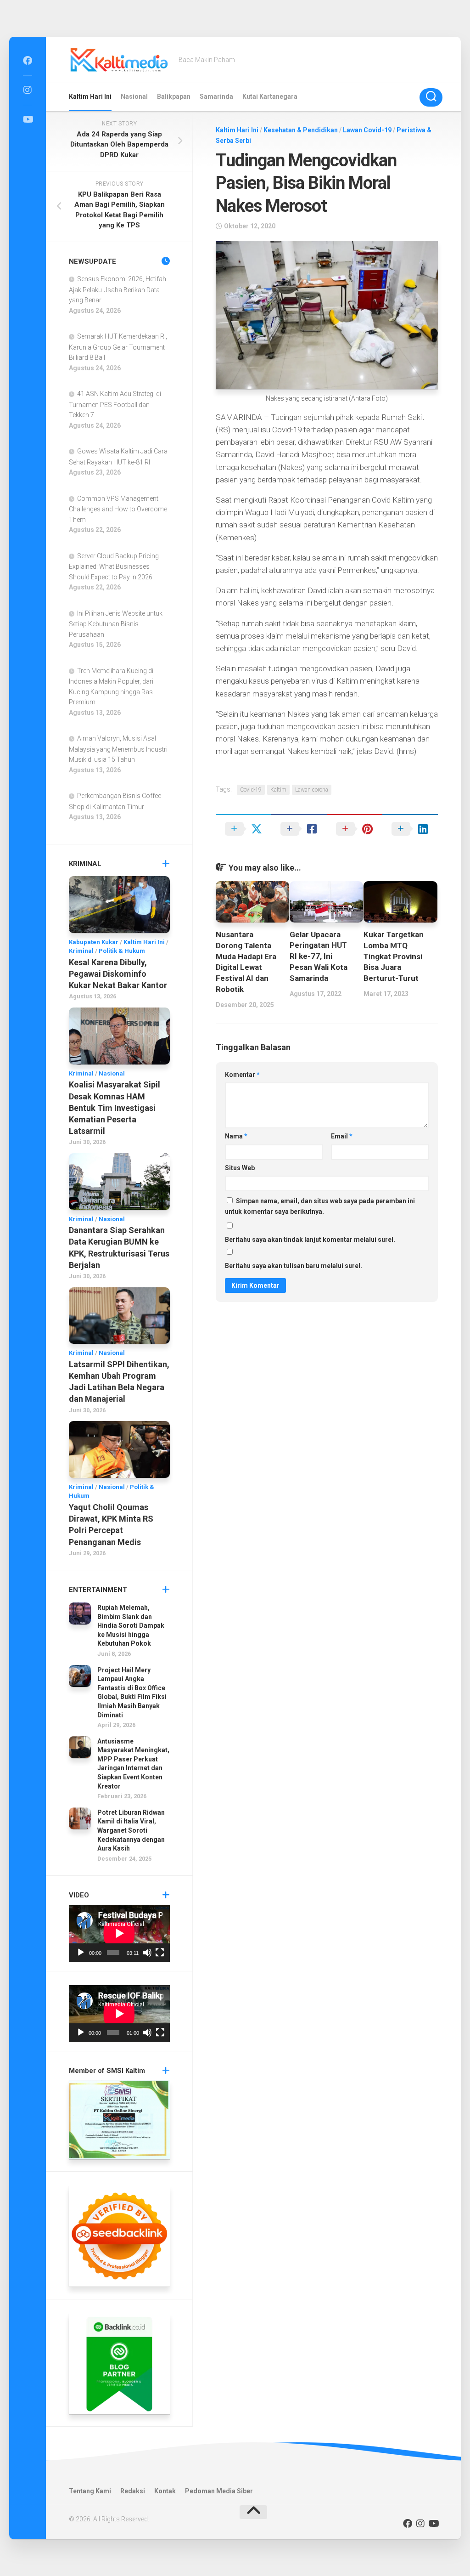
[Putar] (81, 1953)
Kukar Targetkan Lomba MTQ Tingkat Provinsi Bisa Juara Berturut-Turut (394, 956)
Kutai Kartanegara (270, 96)
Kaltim (278, 790)
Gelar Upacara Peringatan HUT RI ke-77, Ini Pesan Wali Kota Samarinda (319, 956)
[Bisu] (147, 1953)
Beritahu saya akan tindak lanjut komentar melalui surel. (310, 1240)
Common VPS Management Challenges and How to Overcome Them (118, 509)
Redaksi (133, 2491)
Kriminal (81, 951)
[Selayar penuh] (160, 1953)
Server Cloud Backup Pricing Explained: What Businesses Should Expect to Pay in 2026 (114, 566)
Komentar (242, 1075)
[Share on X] (243, 829)
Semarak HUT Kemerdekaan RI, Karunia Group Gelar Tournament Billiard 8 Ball (118, 347)
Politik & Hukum (122, 951)
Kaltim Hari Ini (90, 96)
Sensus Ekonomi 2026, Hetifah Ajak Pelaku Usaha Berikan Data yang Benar (117, 289)
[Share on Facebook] (299, 829)
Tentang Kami (90, 2491)
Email (342, 1136)
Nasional (134, 96)
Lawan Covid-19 (367, 130)
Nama (236, 1136)
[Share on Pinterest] (355, 829)
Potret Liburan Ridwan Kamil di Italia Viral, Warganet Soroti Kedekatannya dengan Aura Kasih (131, 1830)
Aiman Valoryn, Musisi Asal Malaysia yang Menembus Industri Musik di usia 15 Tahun (118, 749)
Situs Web (240, 1168)
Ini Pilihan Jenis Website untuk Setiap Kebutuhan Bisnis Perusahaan (116, 624)
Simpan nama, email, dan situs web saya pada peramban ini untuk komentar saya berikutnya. (320, 1206)
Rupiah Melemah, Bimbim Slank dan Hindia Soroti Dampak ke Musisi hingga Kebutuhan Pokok (131, 1625)
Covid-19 (251, 790)
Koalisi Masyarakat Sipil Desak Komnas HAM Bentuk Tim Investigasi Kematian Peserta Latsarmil (115, 1108)
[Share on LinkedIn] (410, 829)
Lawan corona (312, 790)
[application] (119, 1933)
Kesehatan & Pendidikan (301, 130)
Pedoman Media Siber (219, 2491)
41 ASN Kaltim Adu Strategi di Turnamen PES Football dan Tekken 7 (115, 404)
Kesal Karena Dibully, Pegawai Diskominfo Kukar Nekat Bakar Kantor (118, 974)
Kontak (165, 2491)
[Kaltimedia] (28, 61)
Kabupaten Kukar (94, 942)
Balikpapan (174, 96)
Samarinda (216, 96)
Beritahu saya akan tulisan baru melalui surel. (294, 1266)
